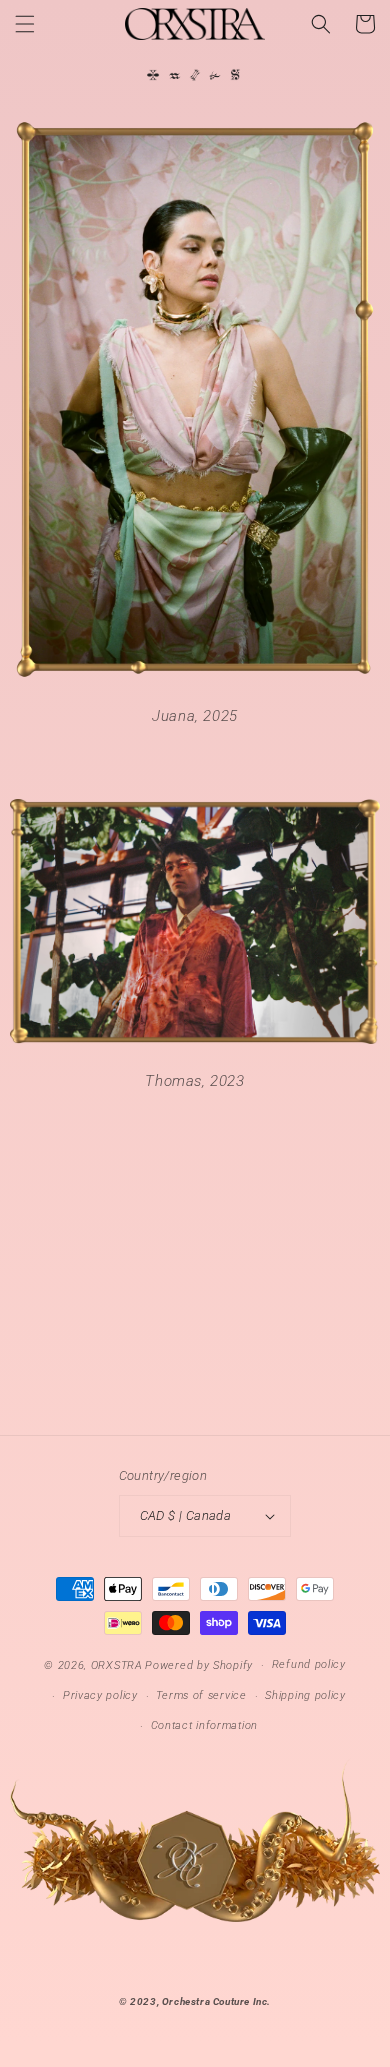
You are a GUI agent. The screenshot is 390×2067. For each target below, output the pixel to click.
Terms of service (201, 1695)
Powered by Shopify (199, 1665)
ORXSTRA (117, 1665)
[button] (25, 24)
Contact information (204, 1725)
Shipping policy (305, 1695)
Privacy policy (100, 1695)
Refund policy (309, 1664)
